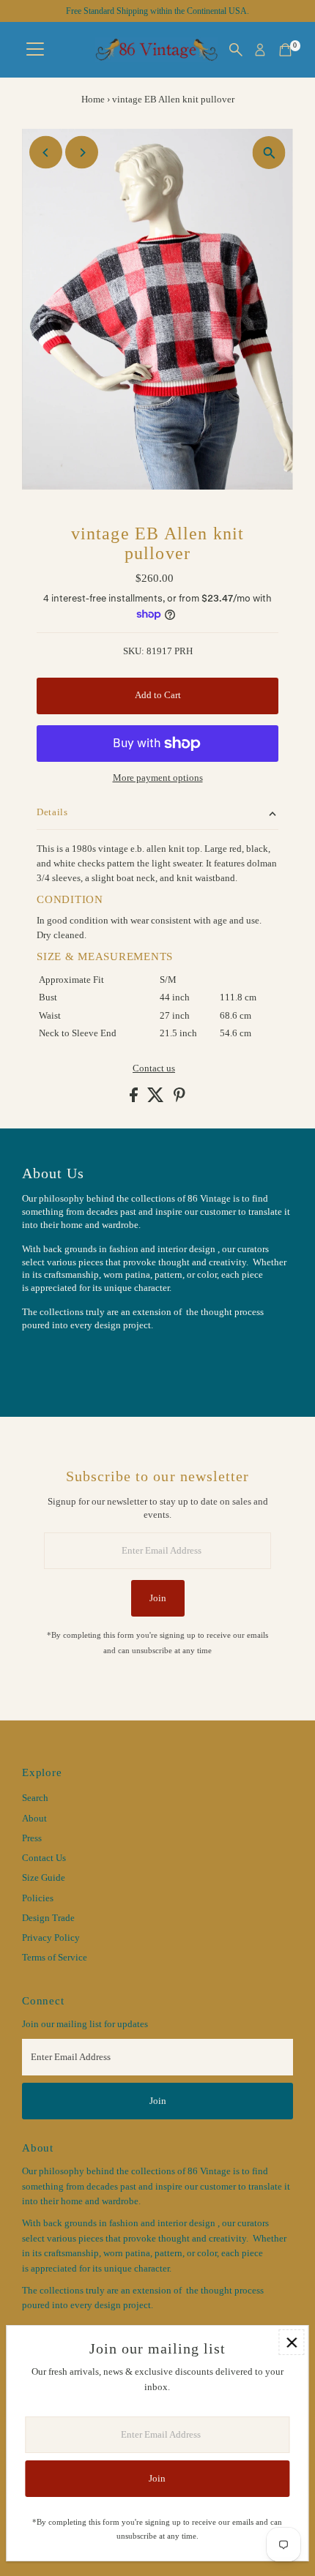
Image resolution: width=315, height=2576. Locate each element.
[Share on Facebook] (135, 1099)
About (34, 1819)
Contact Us (44, 1858)
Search (35, 1798)
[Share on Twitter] (157, 1099)
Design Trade (48, 1918)
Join (158, 1598)
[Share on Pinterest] (179, 1099)
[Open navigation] (35, 50)
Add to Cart (158, 695)
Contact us (154, 1069)
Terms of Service (55, 1958)
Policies (38, 1898)
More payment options (158, 778)
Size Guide (44, 1878)
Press (32, 1838)
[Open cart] (285, 50)
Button (51, 1361)
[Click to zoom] (269, 153)
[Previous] (46, 153)
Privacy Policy (51, 1938)
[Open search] (236, 50)
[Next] (82, 153)
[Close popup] (291, 2342)
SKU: (134, 651)
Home (93, 99)
